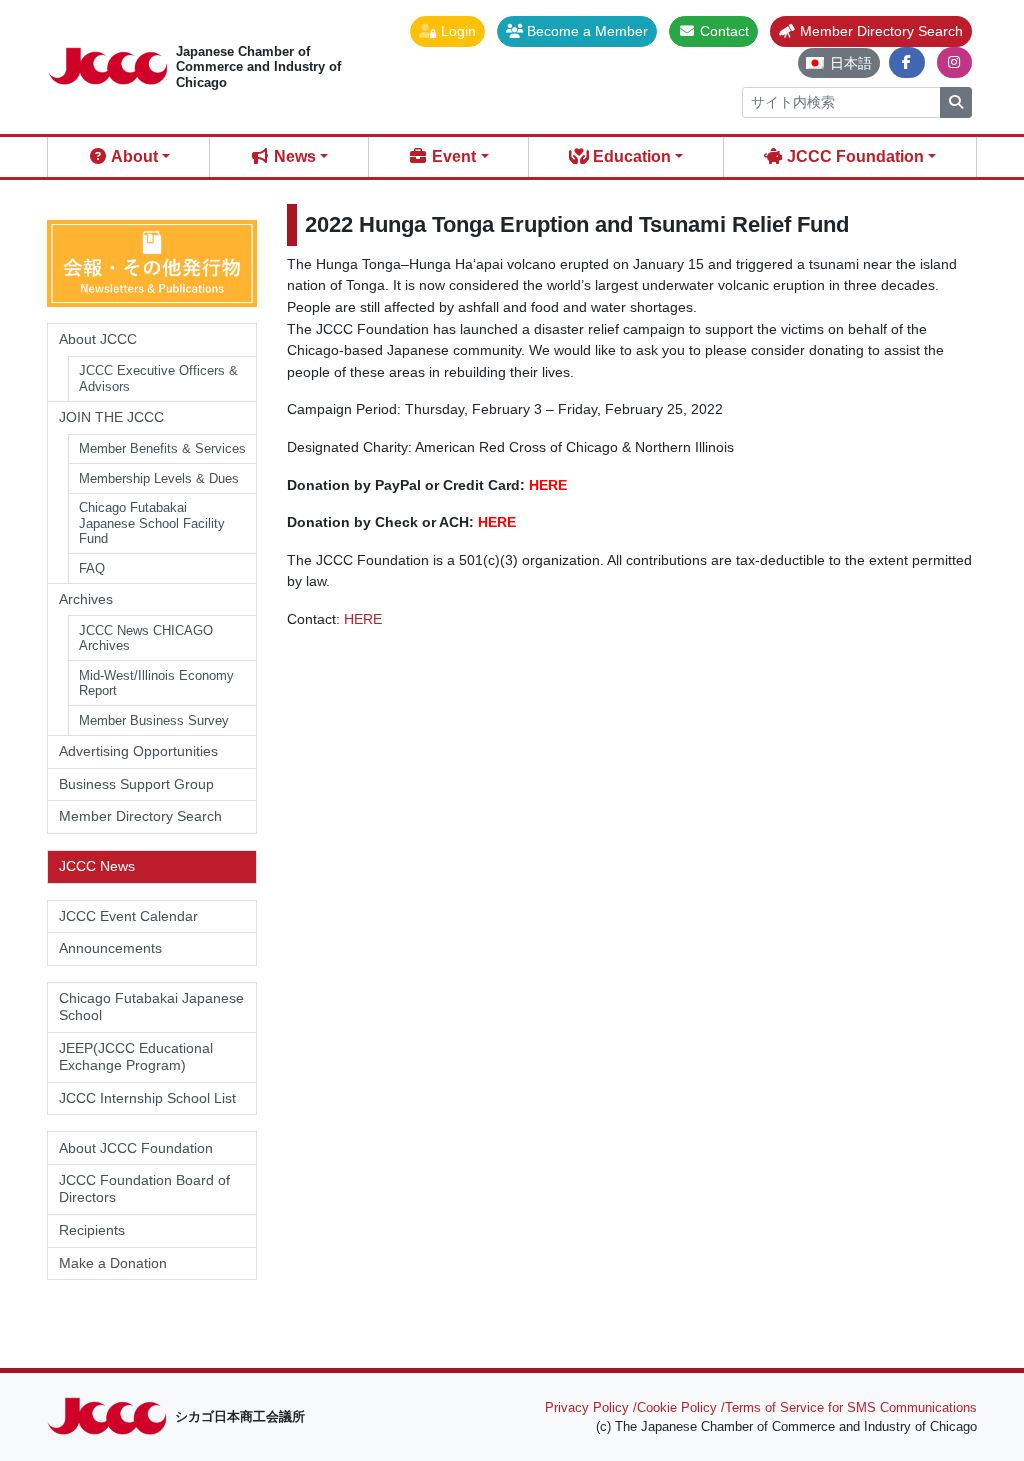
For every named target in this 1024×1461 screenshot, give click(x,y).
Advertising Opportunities (138, 751)
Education (630, 156)
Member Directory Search (140, 816)
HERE (548, 485)
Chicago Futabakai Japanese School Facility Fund (152, 523)
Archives (86, 599)
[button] (447, 31)
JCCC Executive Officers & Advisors (158, 378)
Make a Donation (113, 1263)
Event (452, 156)
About (133, 156)
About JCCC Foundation (136, 1148)
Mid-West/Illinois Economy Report (156, 683)
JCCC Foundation (853, 156)
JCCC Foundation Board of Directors (144, 1188)
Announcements (110, 948)
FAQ (92, 568)
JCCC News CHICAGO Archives (146, 638)
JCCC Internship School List (147, 1098)
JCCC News (97, 866)
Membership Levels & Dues (159, 478)
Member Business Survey (154, 720)
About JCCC (98, 339)
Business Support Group (136, 784)
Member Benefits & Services (162, 448)
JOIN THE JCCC (111, 417)
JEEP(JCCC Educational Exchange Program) (136, 1056)
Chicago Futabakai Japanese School (151, 1006)
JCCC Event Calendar (128, 916)
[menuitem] (839, 63)
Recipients (92, 1230)
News (293, 156)
